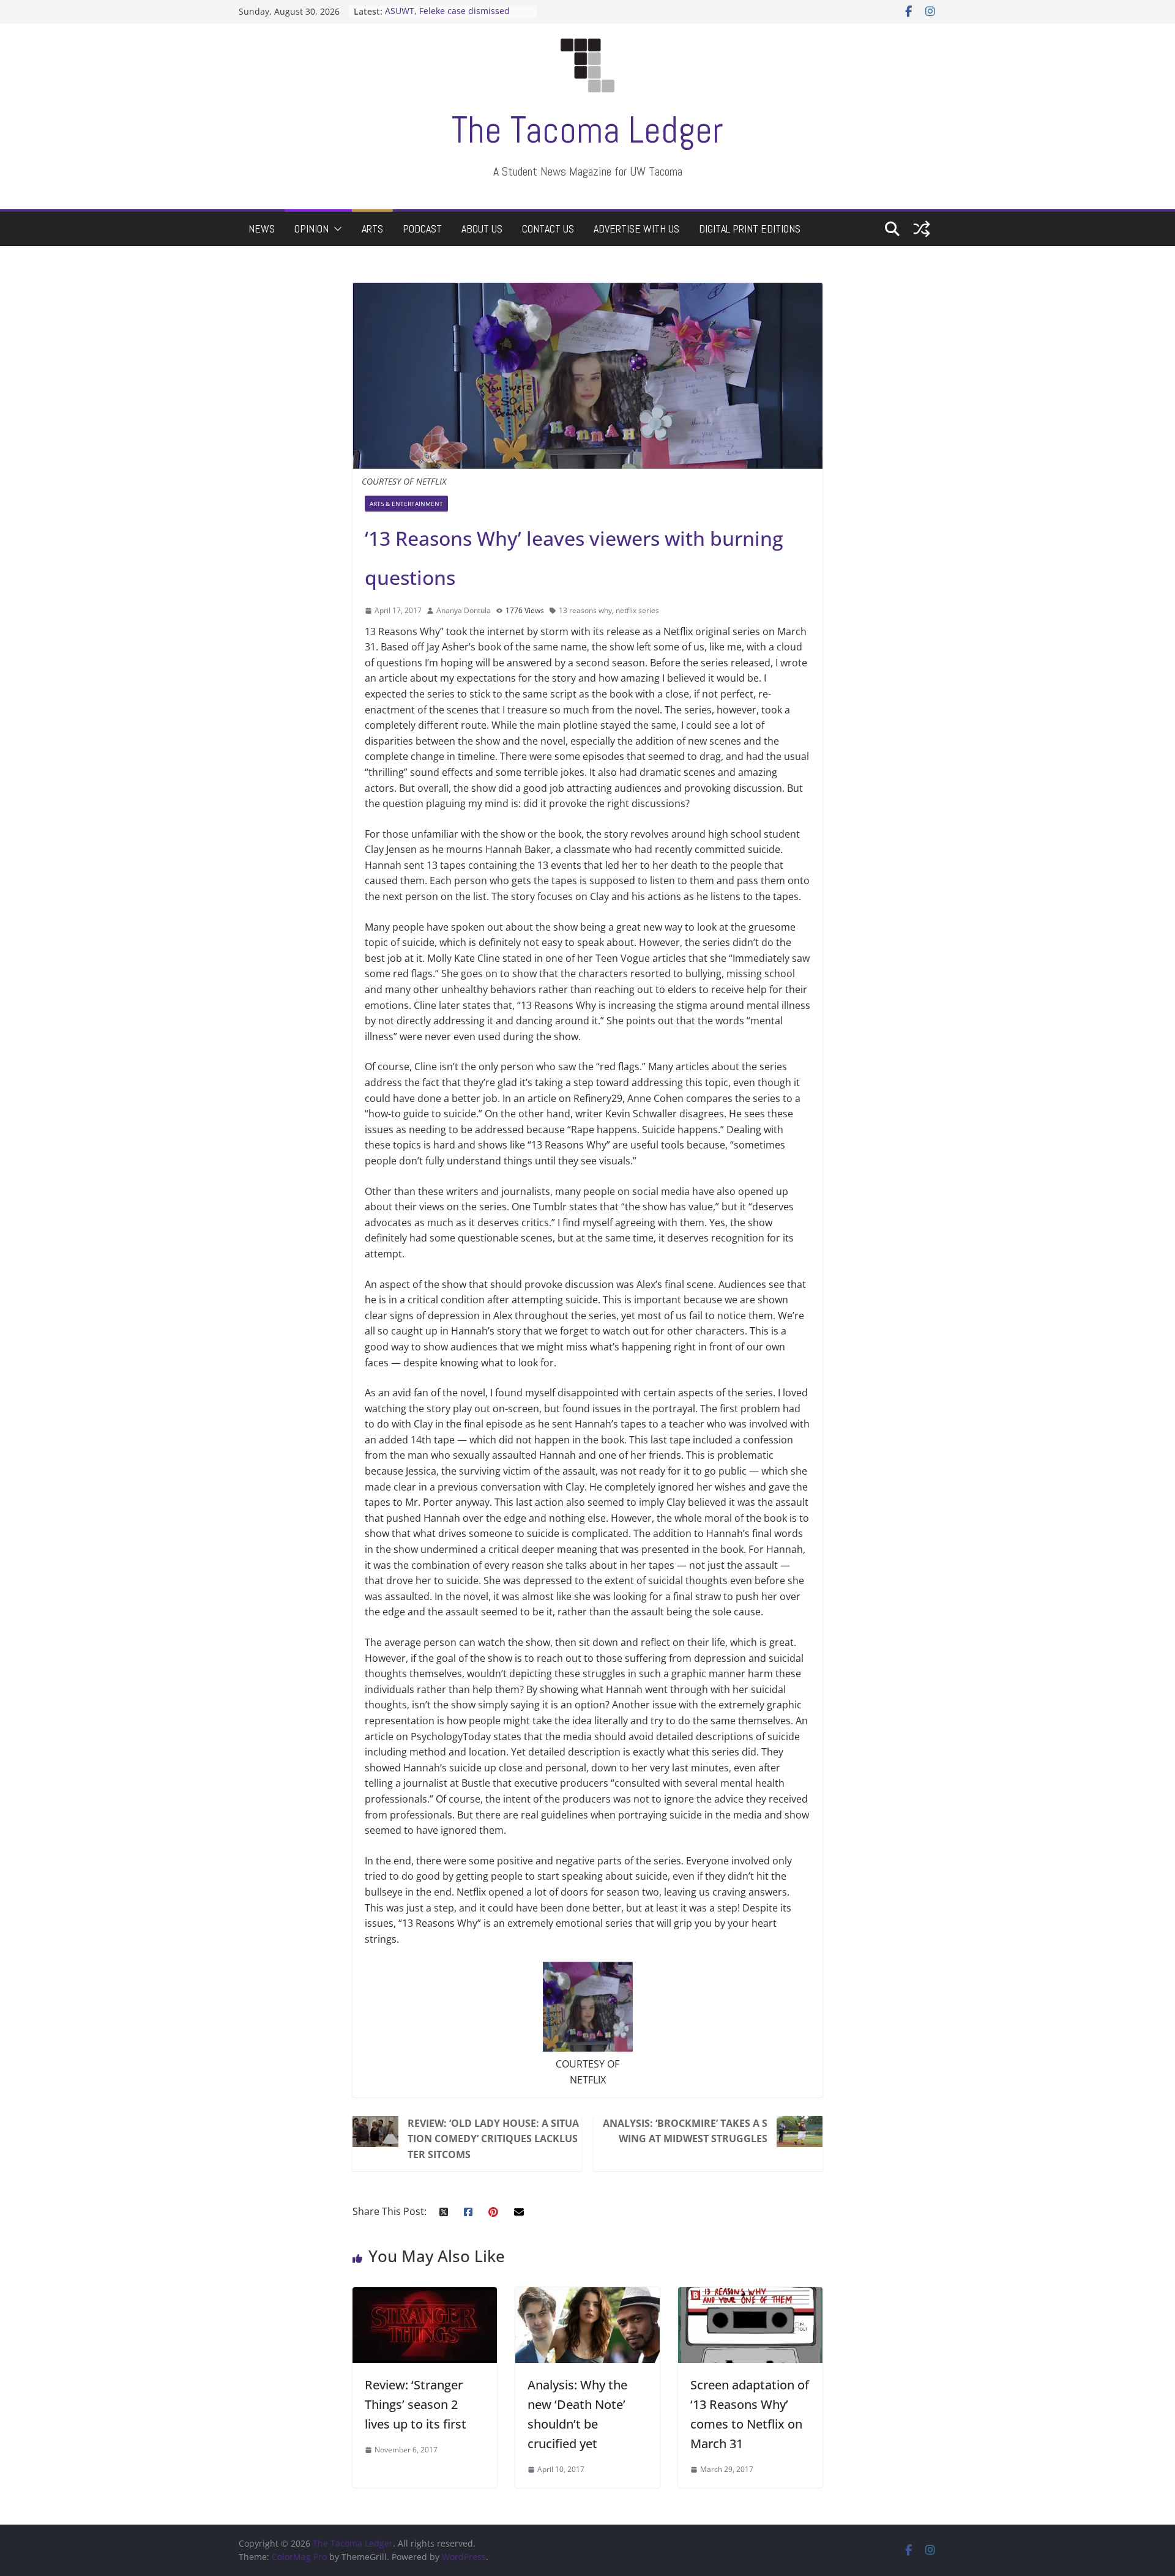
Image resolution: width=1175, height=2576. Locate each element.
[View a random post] (922, 229)
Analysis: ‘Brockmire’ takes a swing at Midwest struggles (685, 2131)
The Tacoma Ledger (587, 130)
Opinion (311, 229)
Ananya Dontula (464, 610)
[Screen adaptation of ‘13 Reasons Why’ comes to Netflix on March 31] (750, 2295)
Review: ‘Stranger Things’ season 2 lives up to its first (416, 2404)
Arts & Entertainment (406, 504)
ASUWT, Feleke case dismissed (447, 11)
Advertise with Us (636, 229)
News (262, 229)
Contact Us (548, 229)
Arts (372, 229)
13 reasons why (585, 610)
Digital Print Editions (750, 229)
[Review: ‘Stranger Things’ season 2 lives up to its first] (425, 2295)
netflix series (637, 610)
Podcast (422, 229)
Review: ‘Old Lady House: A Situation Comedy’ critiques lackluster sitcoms (493, 2139)
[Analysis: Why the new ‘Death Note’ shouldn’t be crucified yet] (587, 2295)
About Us (482, 229)
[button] (335, 229)
